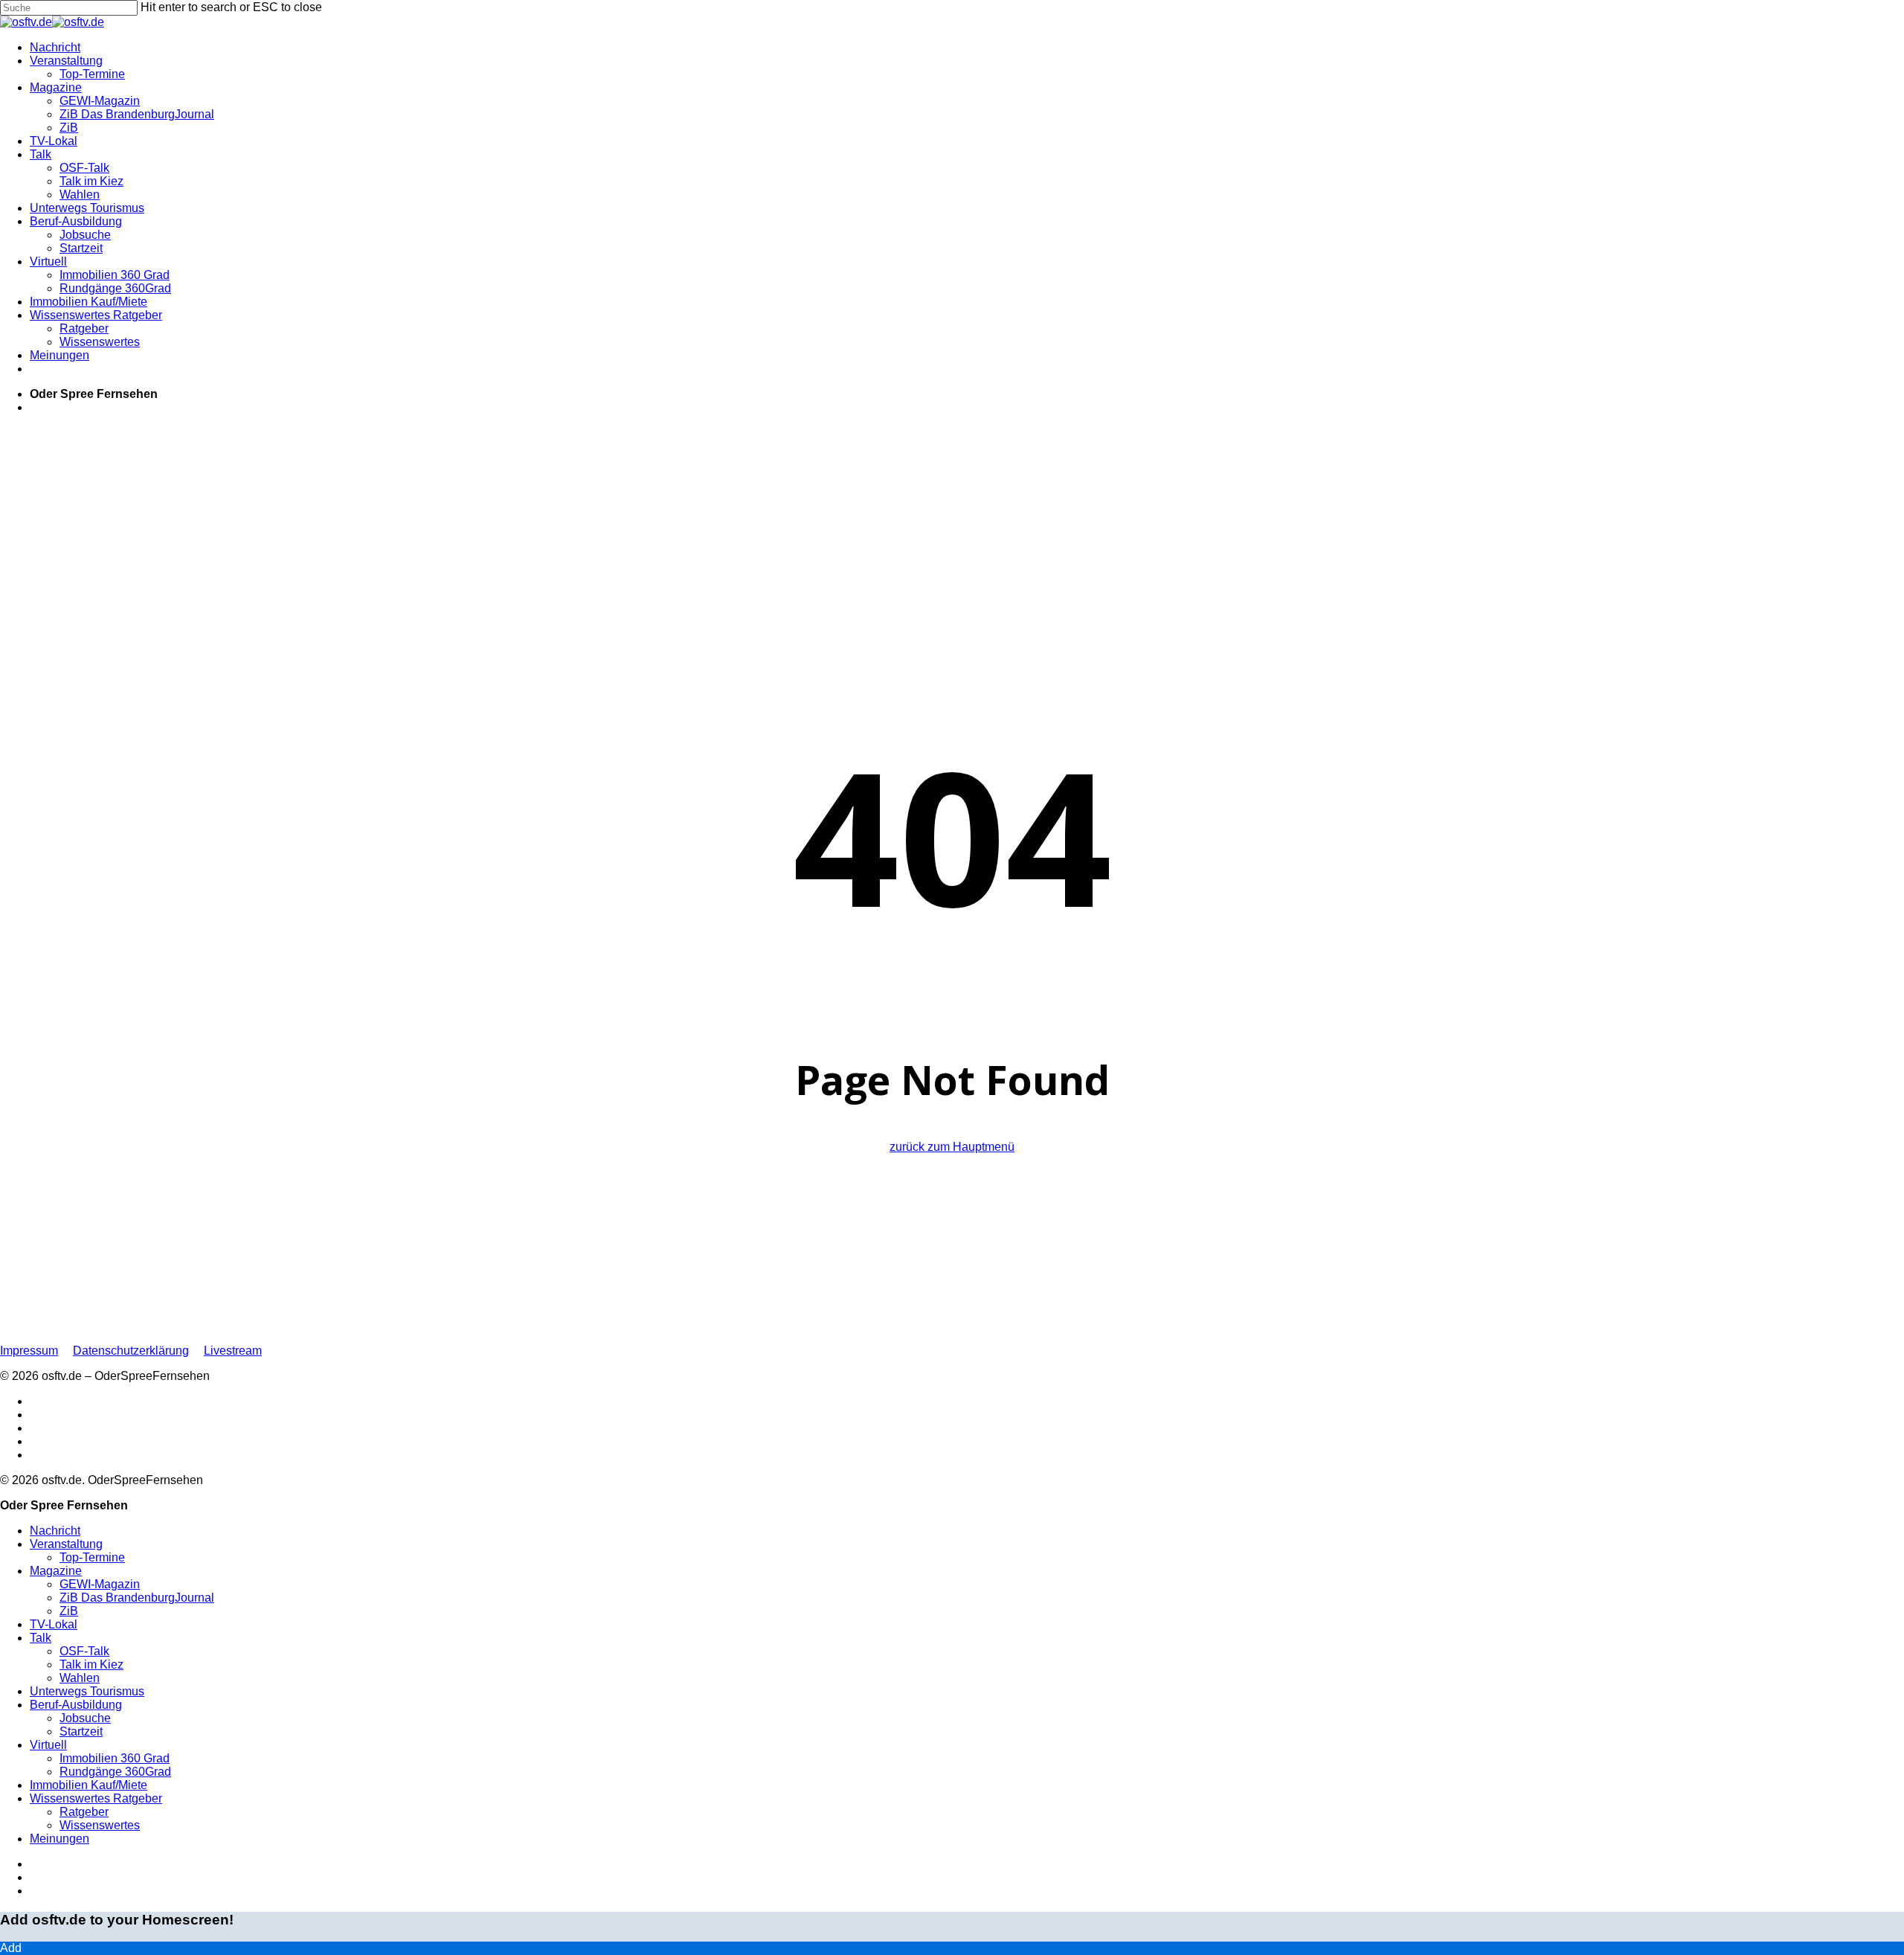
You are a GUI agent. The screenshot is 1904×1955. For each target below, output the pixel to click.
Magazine (56, 1571)
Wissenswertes (100, 1825)
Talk (41, 1638)
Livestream (233, 1351)
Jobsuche (85, 1718)
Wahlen (80, 1678)
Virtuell (48, 1745)
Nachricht (55, 1531)
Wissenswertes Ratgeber (96, 1798)
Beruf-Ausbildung (76, 1705)
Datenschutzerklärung (131, 1351)
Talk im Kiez (91, 1665)
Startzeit (81, 1731)
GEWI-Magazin (100, 1584)
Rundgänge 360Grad (115, 1772)
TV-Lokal (54, 1624)
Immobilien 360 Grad (115, 1758)
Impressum (29, 1351)
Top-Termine (92, 1557)
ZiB (69, 1611)
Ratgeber (84, 1812)
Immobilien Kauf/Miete (89, 1785)
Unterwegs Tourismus (87, 1691)
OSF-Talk (84, 1651)
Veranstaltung (66, 1544)
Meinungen (59, 1839)
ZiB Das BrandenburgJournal (137, 1598)
